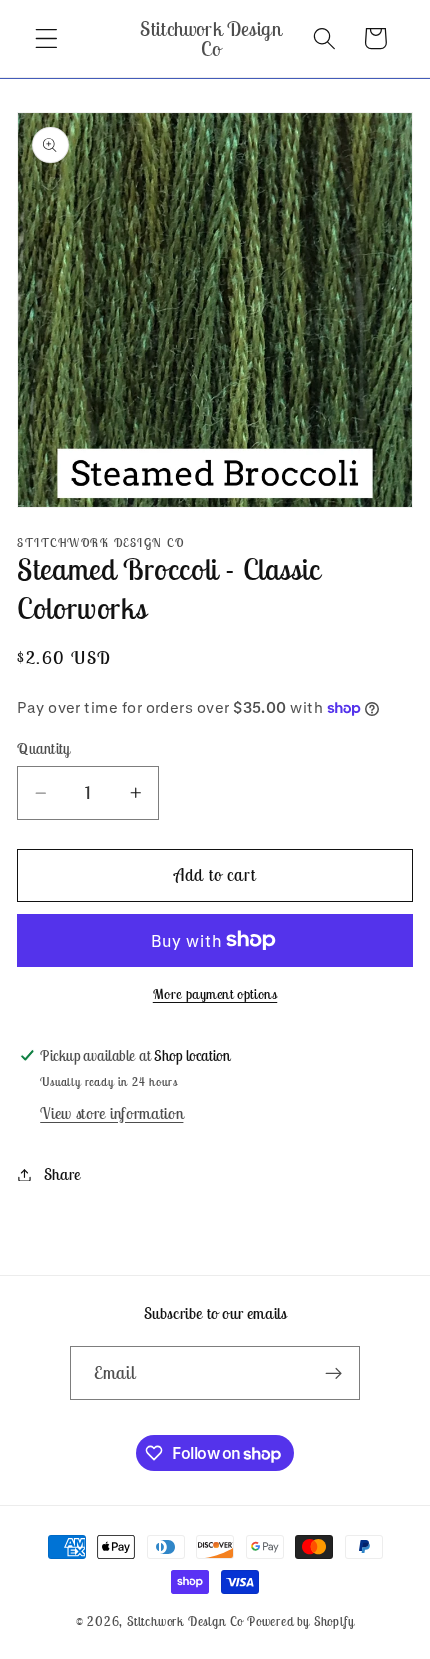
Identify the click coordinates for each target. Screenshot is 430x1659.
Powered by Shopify (301, 1621)
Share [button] (62, 1174)
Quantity (44, 748)
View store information (111, 1113)
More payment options (215, 994)
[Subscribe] (334, 1373)
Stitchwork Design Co (185, 1621)
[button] (46, 38)
